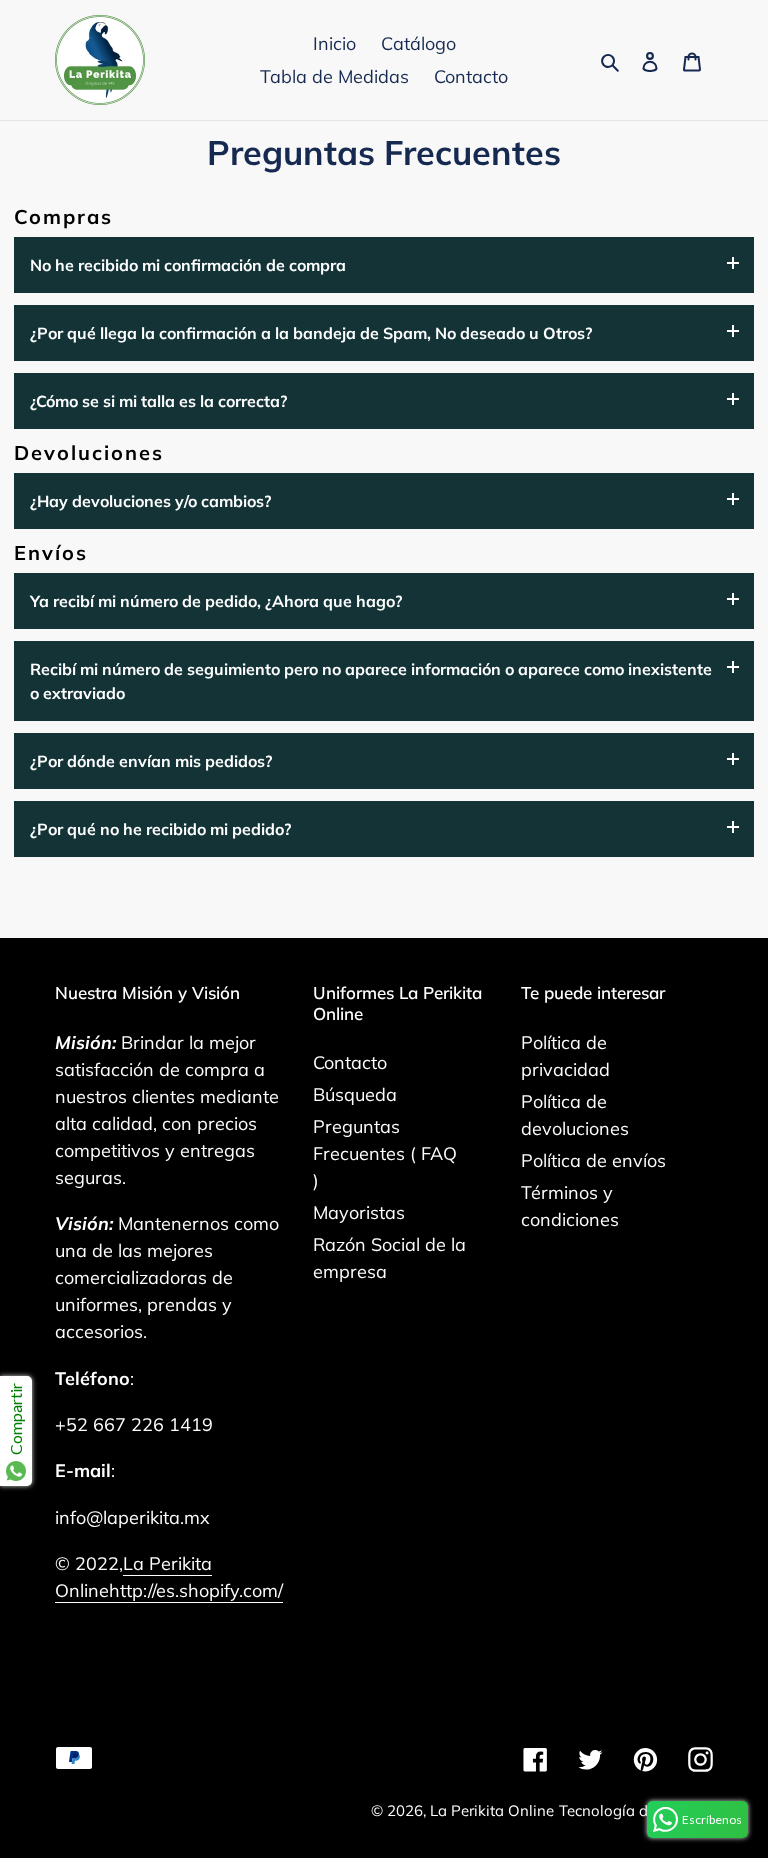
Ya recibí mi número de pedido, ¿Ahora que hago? (216, 601)
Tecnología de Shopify (636, 1810)
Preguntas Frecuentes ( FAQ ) (385, 1153)
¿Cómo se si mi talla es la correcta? (158, 401)
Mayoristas (359, 1212)
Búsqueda (355, 1094)
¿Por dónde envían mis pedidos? (151, 761)
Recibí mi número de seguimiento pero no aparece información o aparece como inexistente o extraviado (371, 681)
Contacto (350, 1062)
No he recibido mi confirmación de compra (188, 265)
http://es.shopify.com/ (196, 1590)
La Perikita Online (492, 1810)
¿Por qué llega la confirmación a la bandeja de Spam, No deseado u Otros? (311, 333)
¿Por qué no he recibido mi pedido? (160, 829)
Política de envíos (593, 1160)
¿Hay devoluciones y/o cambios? (150, 501)
